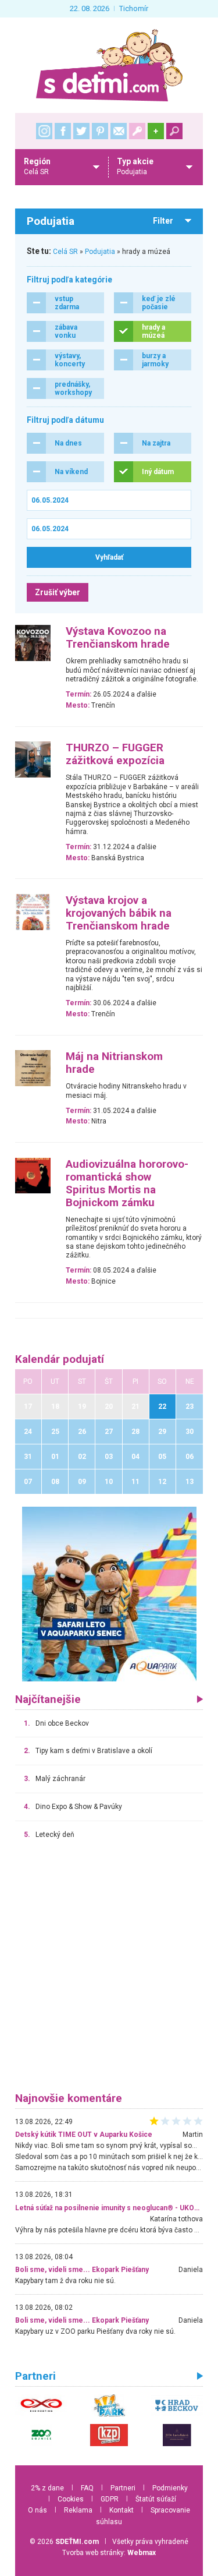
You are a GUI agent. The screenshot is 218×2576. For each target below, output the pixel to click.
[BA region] (109, 1593)
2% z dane (47, 2488)
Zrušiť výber (58, 592)
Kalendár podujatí (60, 1359)
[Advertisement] (109, 1971)
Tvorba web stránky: (109, 2553)
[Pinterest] (100, 131)
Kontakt (121, 2510)
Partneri (123, 2488)
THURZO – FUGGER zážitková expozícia (115, 754)
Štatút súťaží (156, 2499)
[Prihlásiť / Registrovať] (137, 131)
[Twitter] (81, 131)
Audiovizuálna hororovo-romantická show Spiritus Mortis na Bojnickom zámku (127, 1183)
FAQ (87, 2488)
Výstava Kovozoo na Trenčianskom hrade (118, 638)
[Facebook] (63, 131)
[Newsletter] (119, 131)
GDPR (110, 2499)
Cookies (71, 2499)
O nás (37, 2510)
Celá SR (65, 252)
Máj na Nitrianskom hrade (114, 1063)
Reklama (78, 2510)
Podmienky (170, 2488)
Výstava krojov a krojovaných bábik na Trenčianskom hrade (119, 913)
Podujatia (100, 252)
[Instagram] (44, 131)
